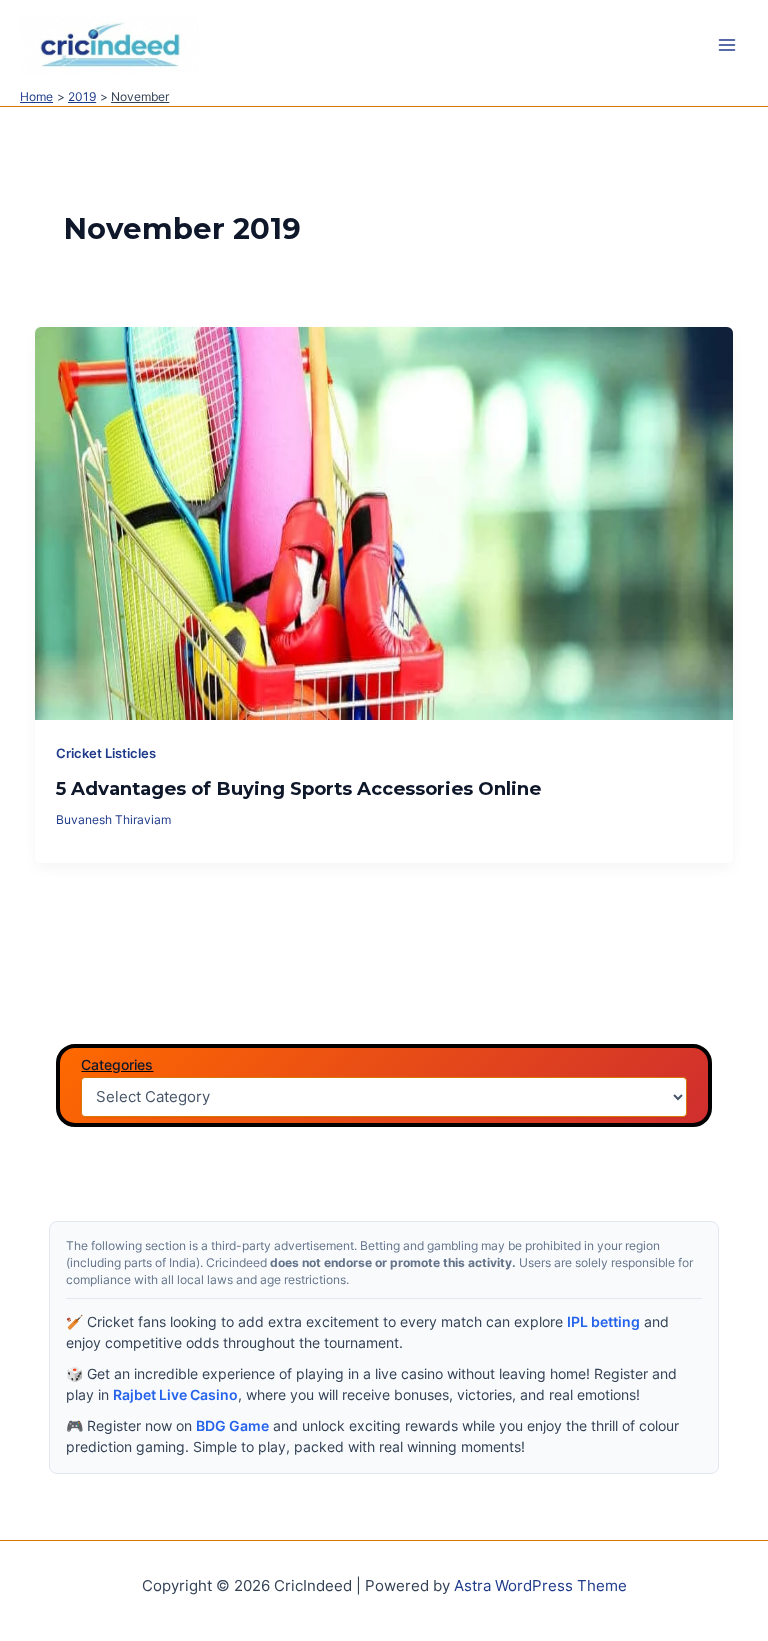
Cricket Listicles (106, 753)
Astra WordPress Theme (540, 1586)
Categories (117, 1064)
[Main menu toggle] (727, 45)
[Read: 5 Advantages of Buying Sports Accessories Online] (384, 522)
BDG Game (232, 1425)
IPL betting (603, 1321)
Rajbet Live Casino (175, 1394)
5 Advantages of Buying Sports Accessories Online (298, 788)
